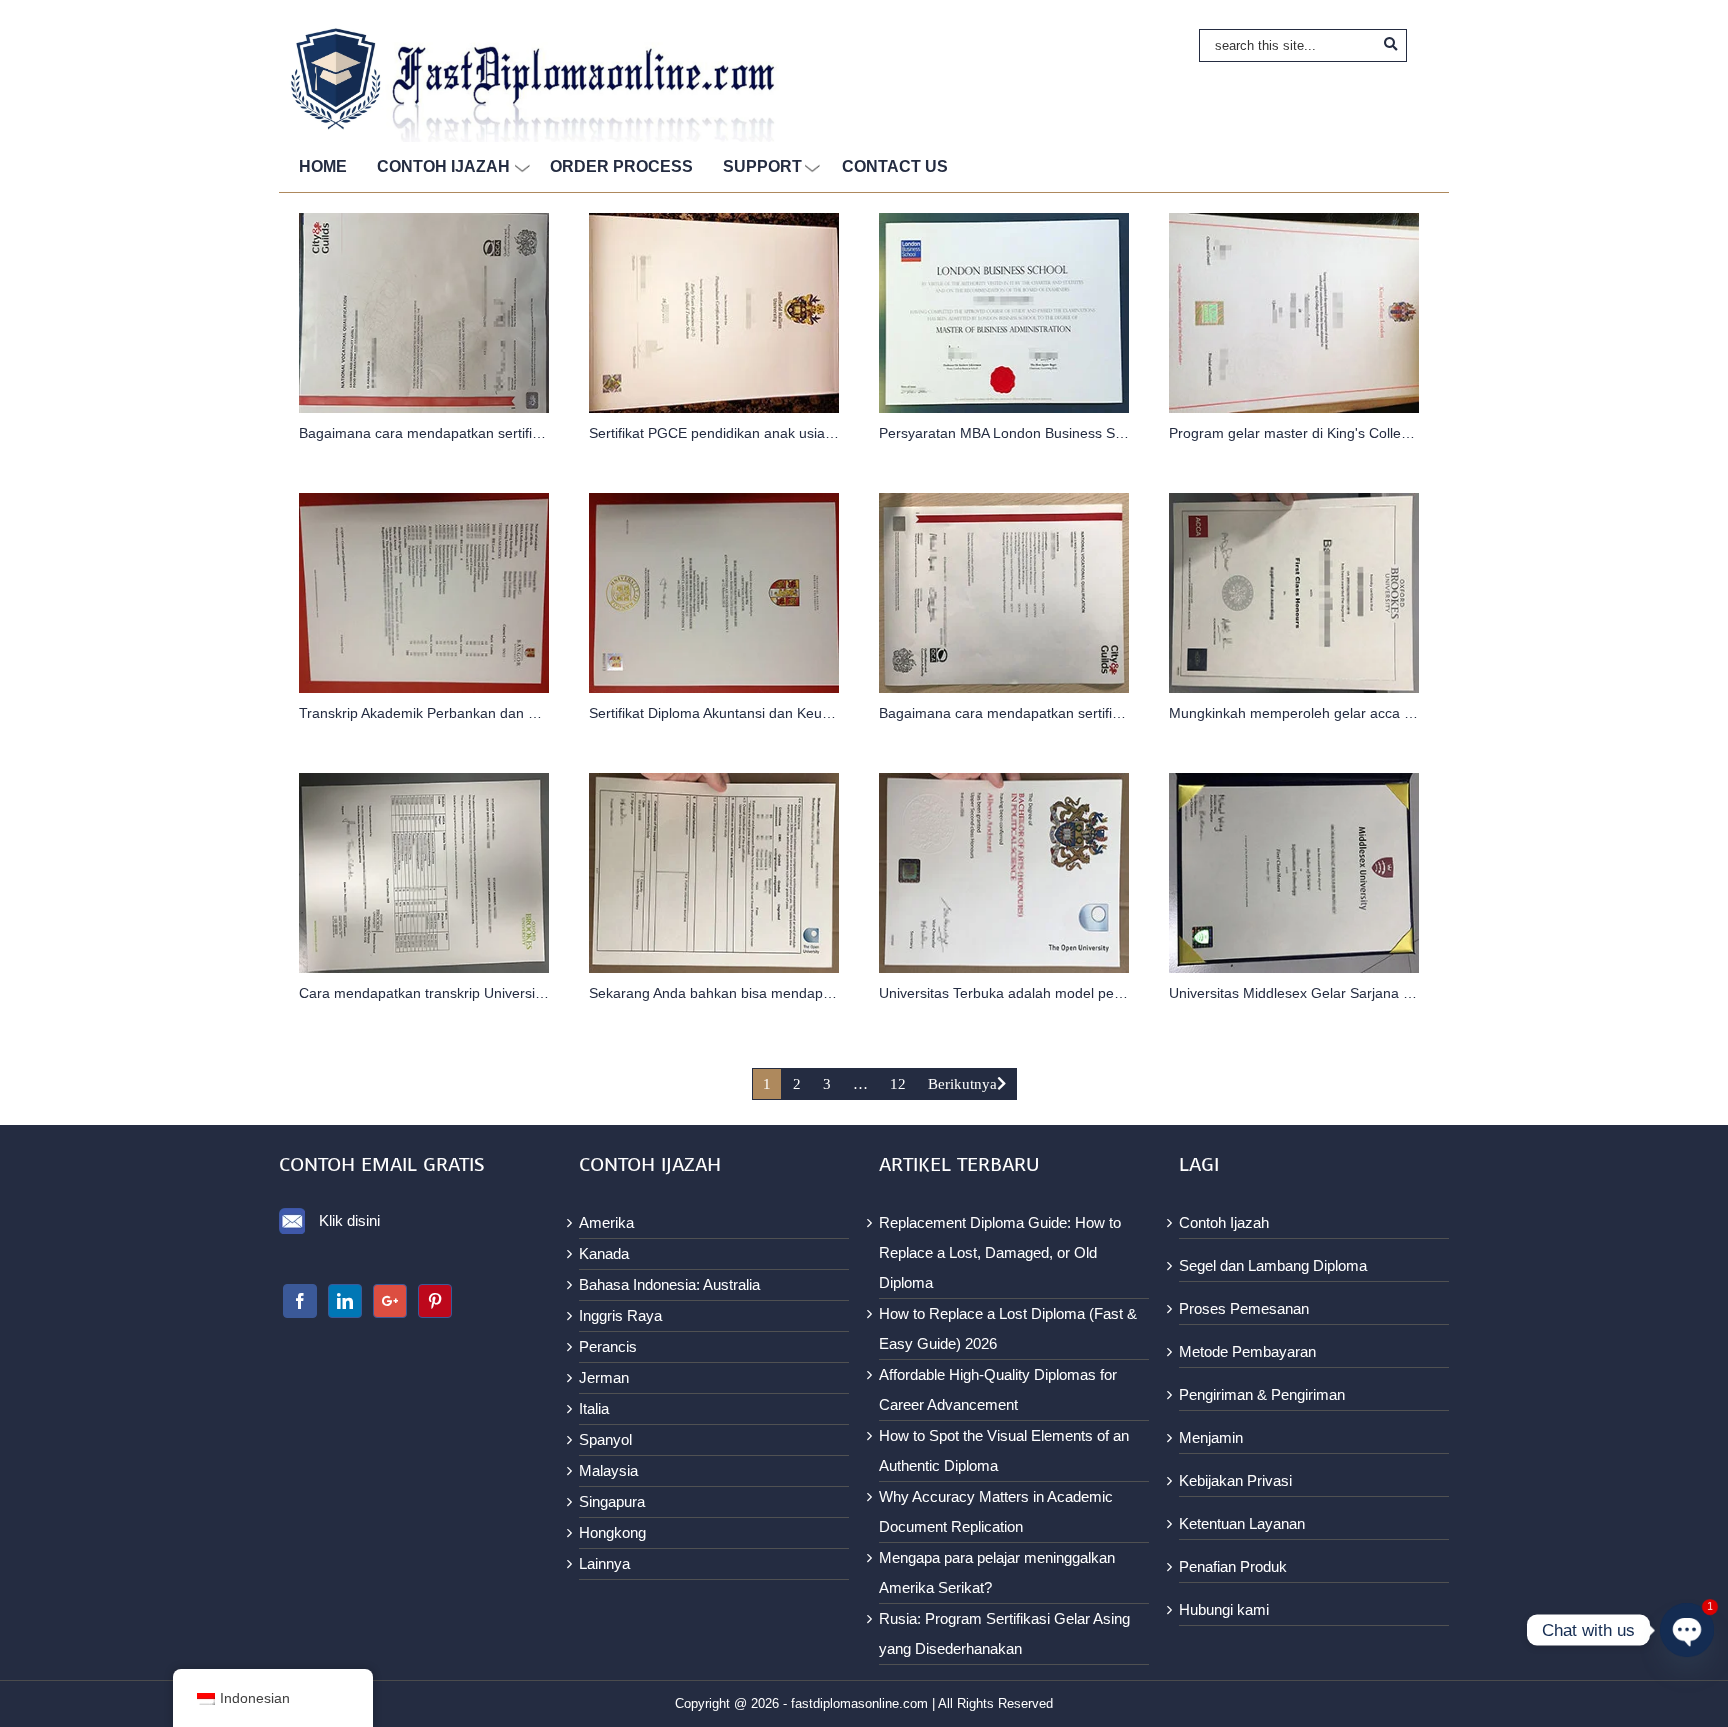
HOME (323, 166)
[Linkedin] (345, 1301)
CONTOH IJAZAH (443, 166)
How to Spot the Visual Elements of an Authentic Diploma (1004, 1450)
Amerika (606, 1222)
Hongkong (612, 1532)
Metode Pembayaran (1247, 1351)
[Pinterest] (435, 1301)
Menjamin (1211, 1437)
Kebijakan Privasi (1235, 1480)
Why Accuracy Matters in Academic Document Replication (996, 1511)
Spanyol (605, 1439)
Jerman (604, 1377)
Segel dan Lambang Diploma (1273, 1265)
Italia (594, 1408)
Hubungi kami (1224, 1609)
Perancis (608, 1346)
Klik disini (349, 1220)
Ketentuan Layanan (1242, 1523)
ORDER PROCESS (621, 166)
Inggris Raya (620, 1315)
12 (898, 1084)
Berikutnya (962, 1084)
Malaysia (608, 1470)
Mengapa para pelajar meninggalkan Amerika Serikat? (997, 1572)
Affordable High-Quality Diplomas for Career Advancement (998, 1389)
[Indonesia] (300, 1301)
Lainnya (604, 1563)
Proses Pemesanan (1244, 1308)
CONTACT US (895, 166)
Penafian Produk (1233, 1566)
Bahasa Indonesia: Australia (669, 1284)
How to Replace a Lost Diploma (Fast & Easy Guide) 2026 (1008, 1328)
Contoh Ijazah (1224, 1222)
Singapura (612, 1501)
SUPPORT (762, 166)
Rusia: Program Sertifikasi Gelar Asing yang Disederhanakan (1004, 1633)
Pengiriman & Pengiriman (1262, 1394)
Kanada (604, 1253)
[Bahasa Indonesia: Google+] (390, 1301)
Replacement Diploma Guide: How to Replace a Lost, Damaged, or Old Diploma (1000, 1252)
